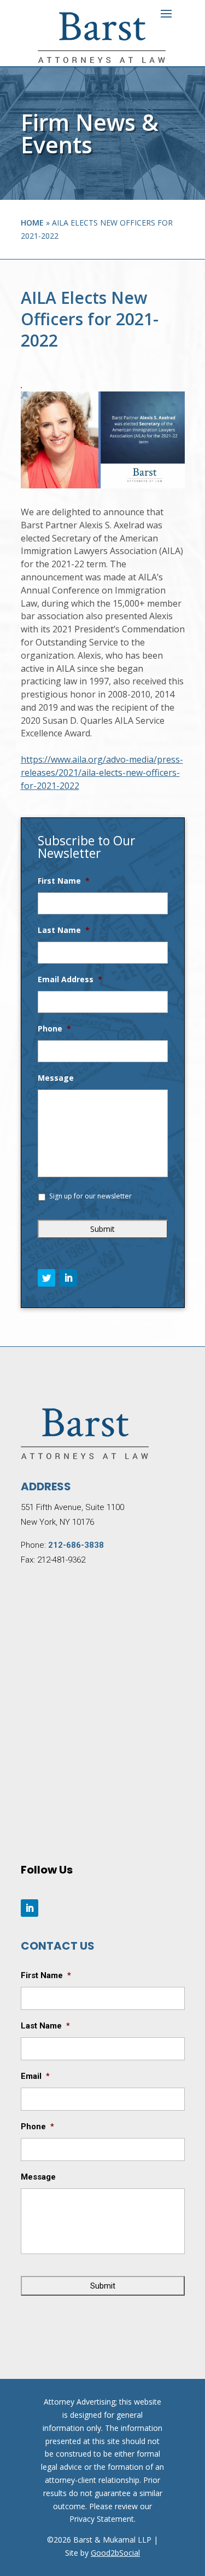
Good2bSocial (115, 2553)
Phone (54, 1029)
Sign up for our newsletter (90, 1196)
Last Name (64, 930)
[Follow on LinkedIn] (68, 1278)
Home (32, 223)
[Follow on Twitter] (46, 1278)
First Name (64, 881)
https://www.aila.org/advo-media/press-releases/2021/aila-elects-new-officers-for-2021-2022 (102, 773)
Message (56, 1078)
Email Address (70, 979)
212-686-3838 (76, 1545)
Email (35, 2076)
